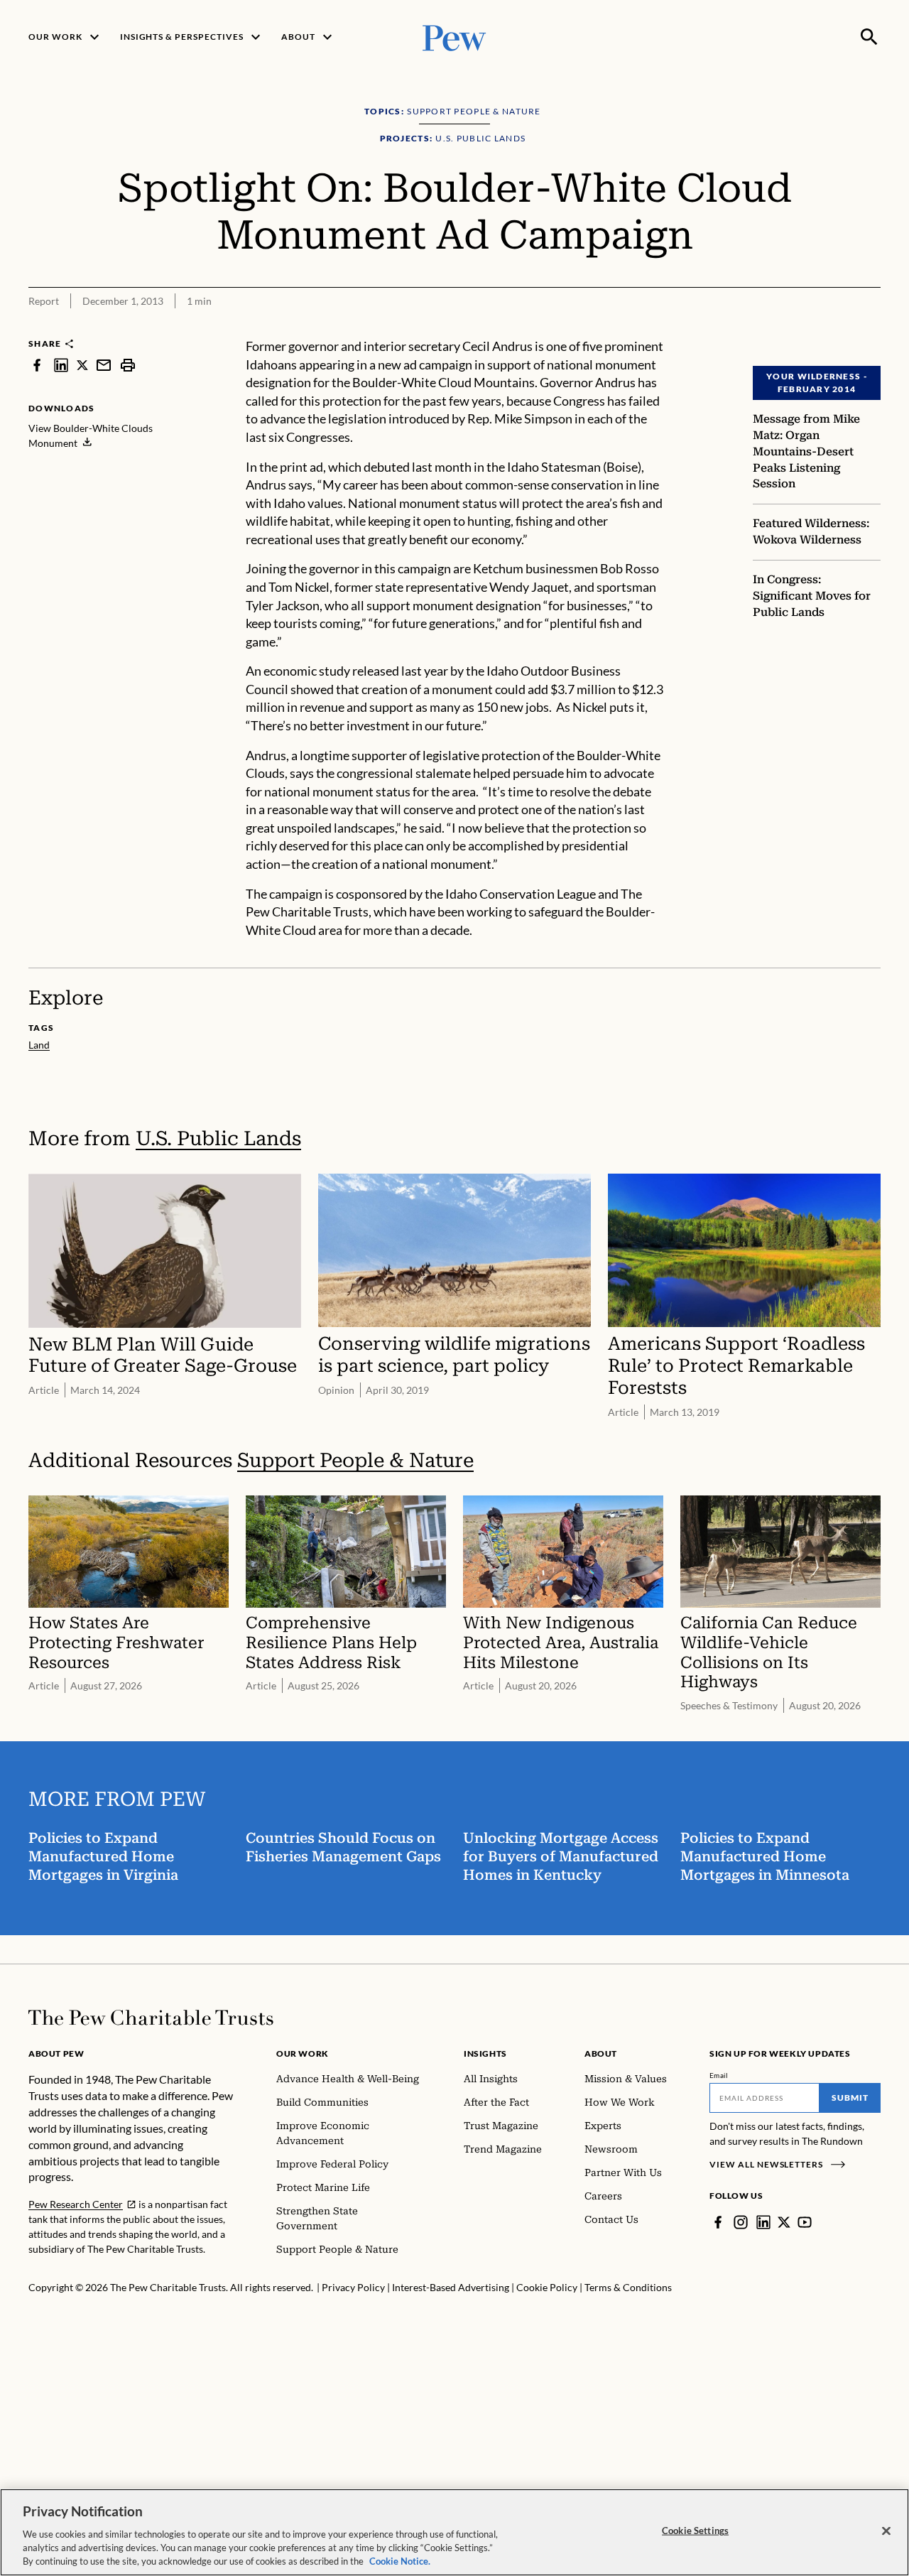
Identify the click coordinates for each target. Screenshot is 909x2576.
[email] (104, 365)
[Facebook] (718, 2222)
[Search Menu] (869, 37)
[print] (128, 365)
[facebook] (37, 365)
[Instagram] (741, 2222)
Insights (485, 2053)
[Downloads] (871, 328)
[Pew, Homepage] (454, 37)
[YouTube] (805, 2222)
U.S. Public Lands (218, 1138)
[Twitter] (784, 2222)
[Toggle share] (835, 328)
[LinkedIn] (763, 2222)
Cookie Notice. (400, 2561)
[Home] (151, 2018)
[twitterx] (82, 365)
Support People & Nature (355, 1460)
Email (719, 2075)
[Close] (886, 2531)
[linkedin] (61, 365)
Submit (850, 2098)
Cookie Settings (695, 2531)
